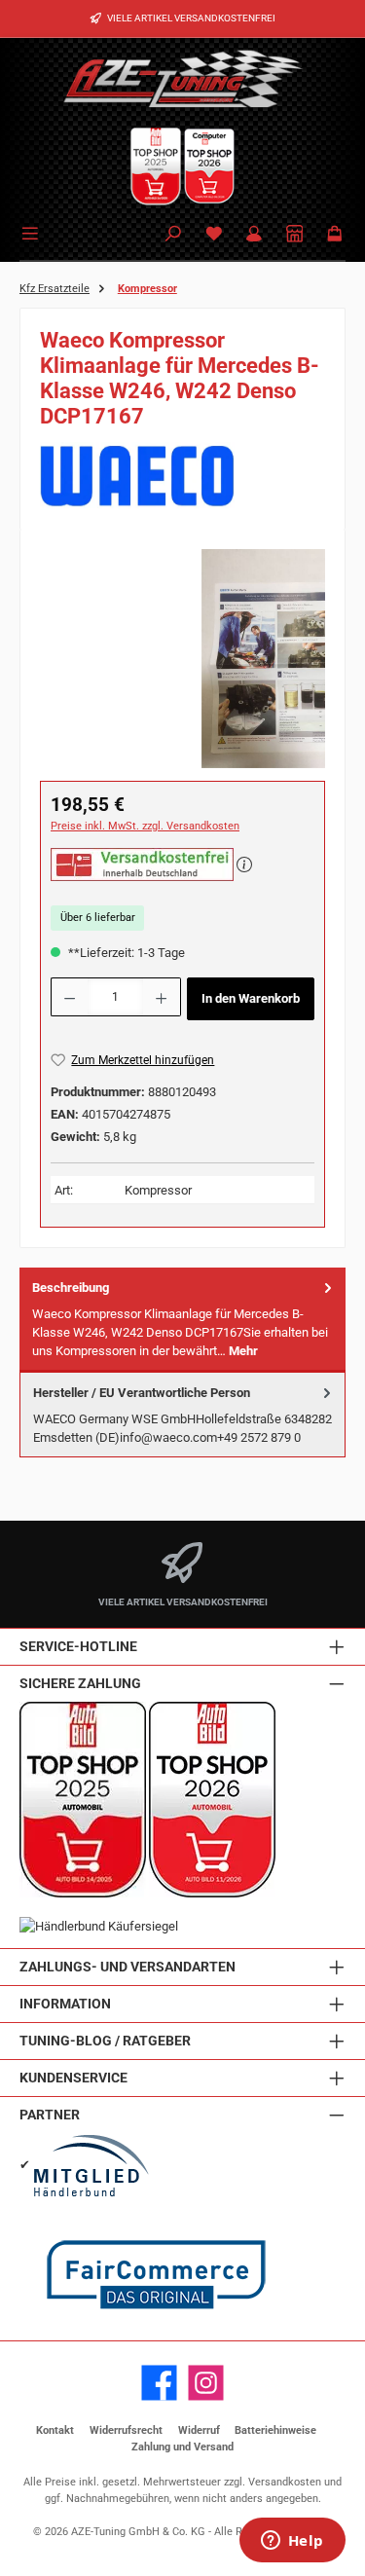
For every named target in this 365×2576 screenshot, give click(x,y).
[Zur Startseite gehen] (183, 78)
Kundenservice (73, 2078)
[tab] (182, 1320)
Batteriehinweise (275, 2430)
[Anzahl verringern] (69, 997)
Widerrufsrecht (126, 2430)
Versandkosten (285, 2482)
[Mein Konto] (254, 235)
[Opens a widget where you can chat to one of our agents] (292, 2542)
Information (65, 2004)
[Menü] (33, 232)
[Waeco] (182, 476)
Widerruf (199, 2430)
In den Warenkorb (251, 998)
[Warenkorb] (335, 235)
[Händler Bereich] (295, 235)
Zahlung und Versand (182, 2447)
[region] (182, 659)
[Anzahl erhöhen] (162, 997)
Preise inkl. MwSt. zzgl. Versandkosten (145, 826)
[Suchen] (173, 235)
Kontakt (55, 2430)
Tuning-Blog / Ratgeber (105, 2041)
